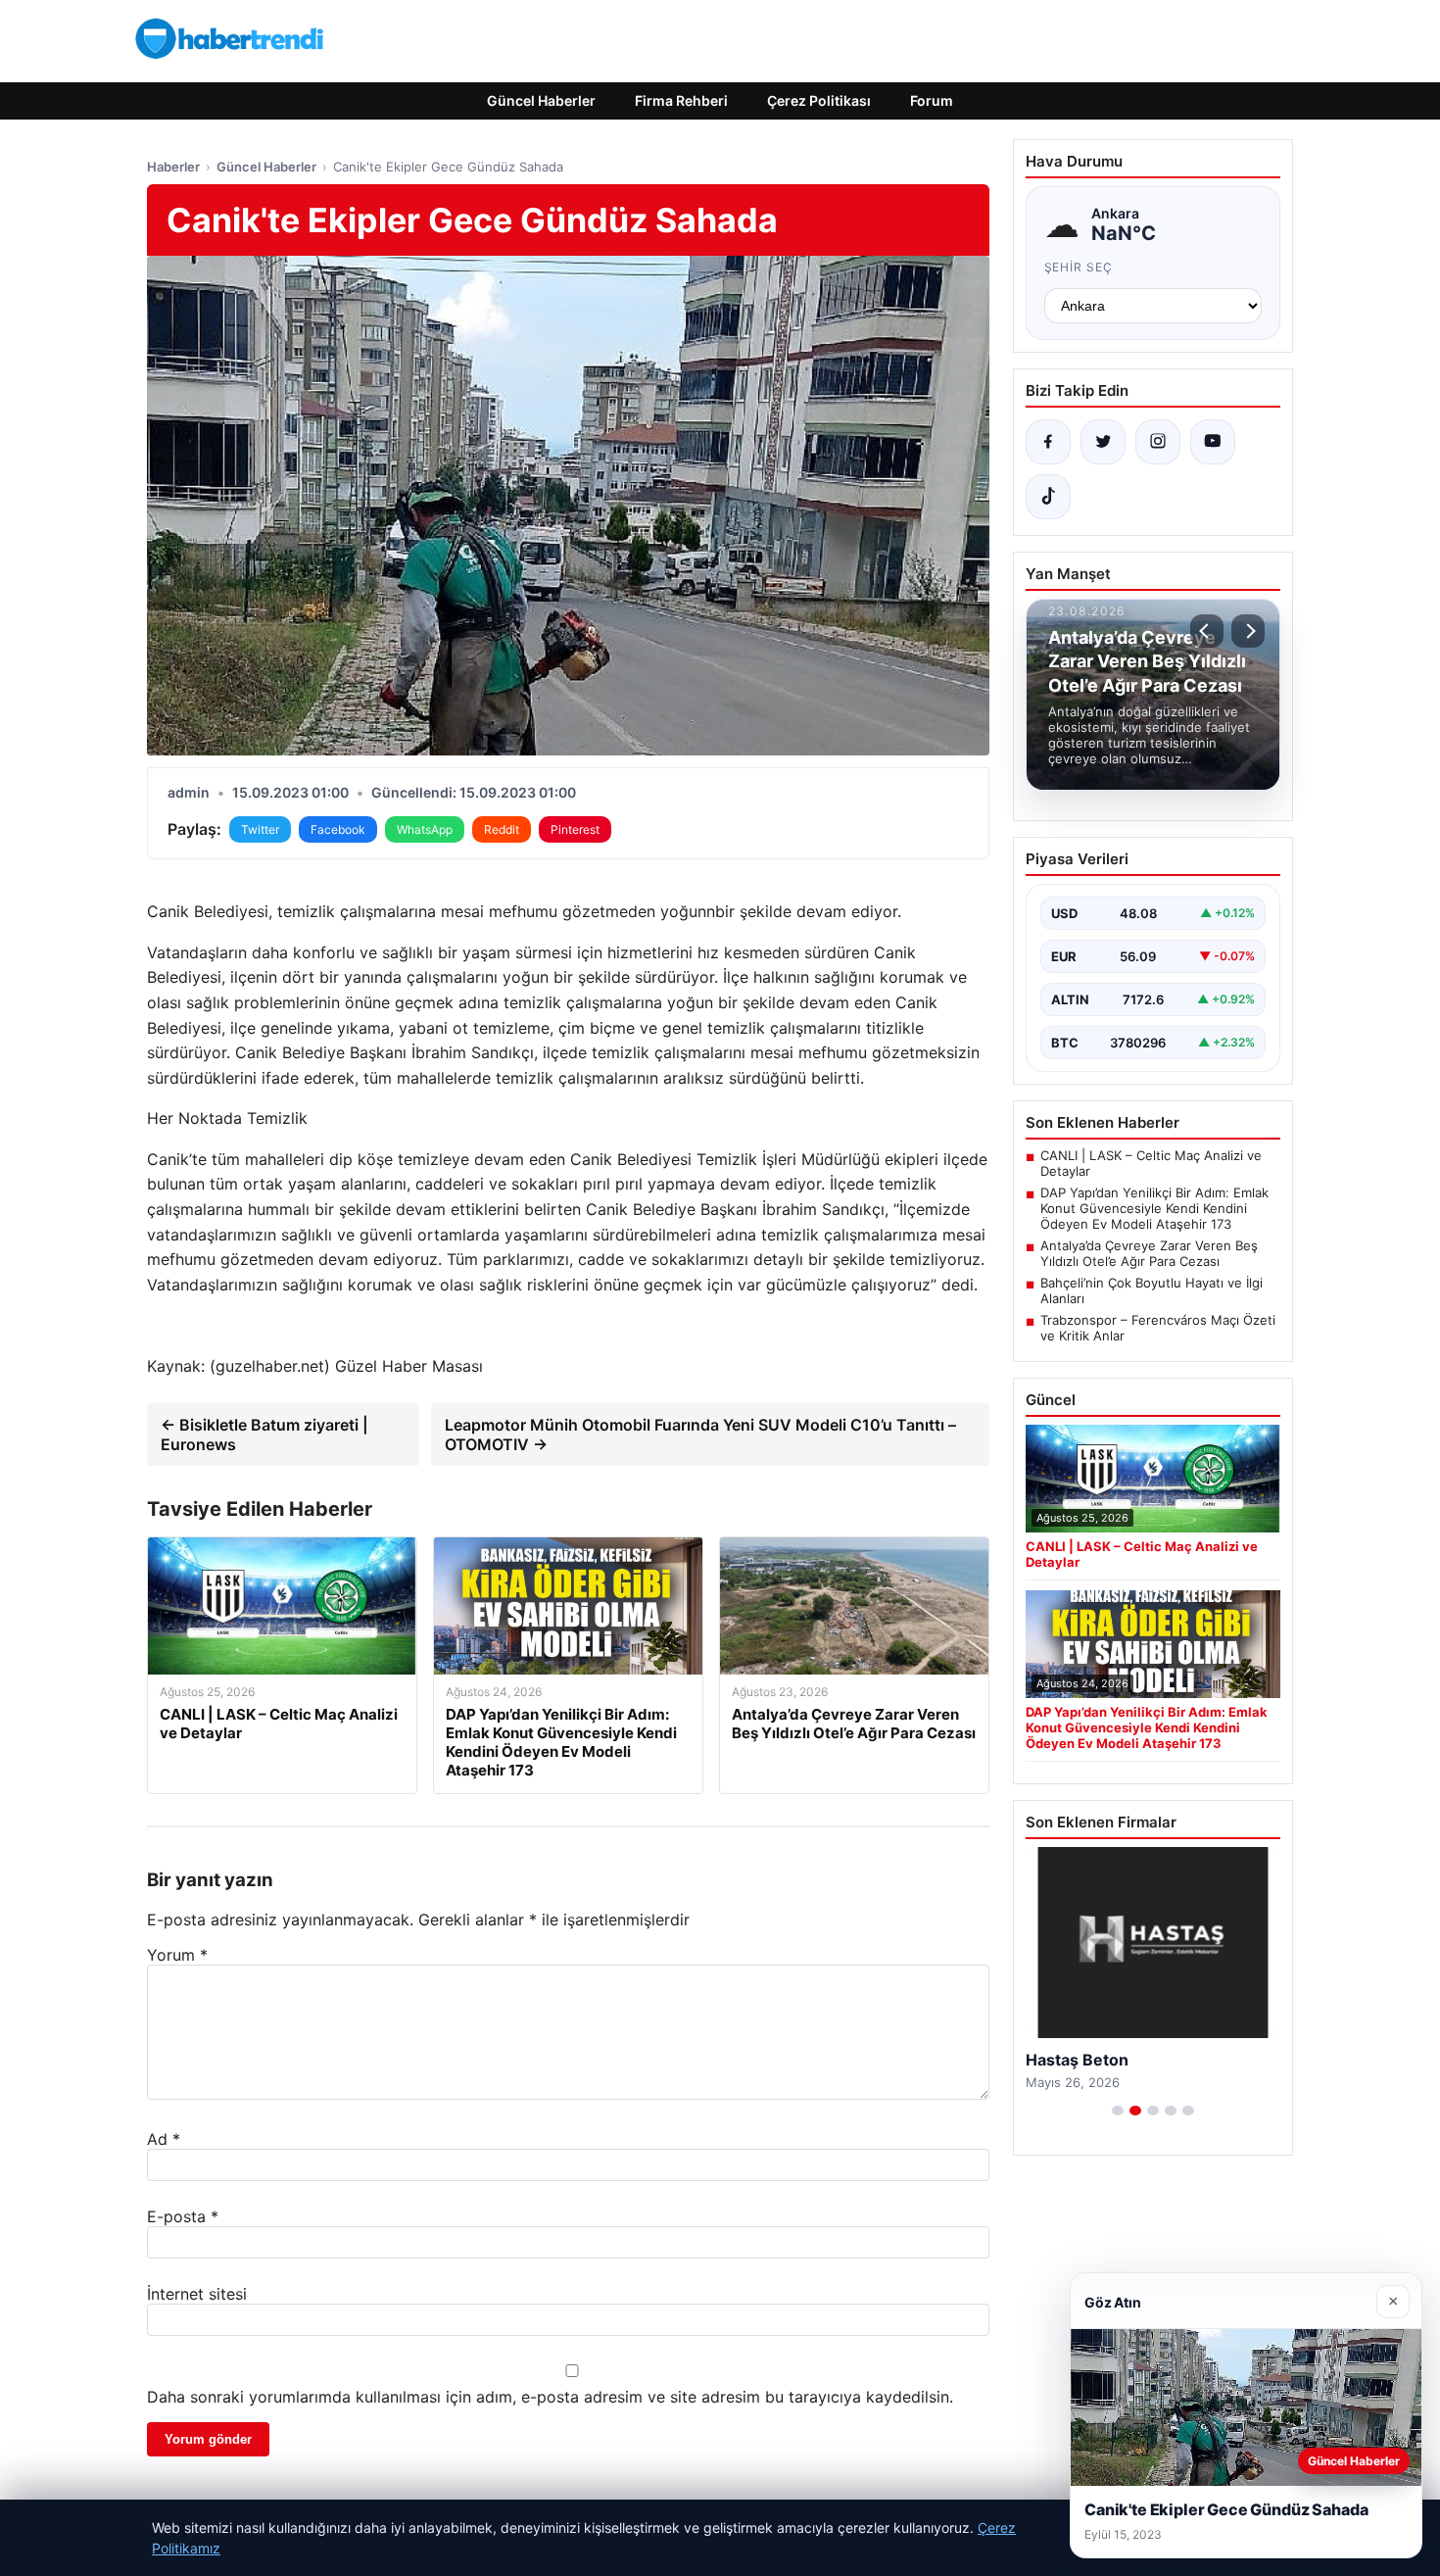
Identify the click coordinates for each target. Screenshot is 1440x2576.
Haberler (173, 167)
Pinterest (575, 829)
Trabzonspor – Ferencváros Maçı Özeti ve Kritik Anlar (1158, 1328)
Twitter (260, 829)
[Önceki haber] (1207, 631)
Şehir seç (1079, 267)
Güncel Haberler (541, 100)
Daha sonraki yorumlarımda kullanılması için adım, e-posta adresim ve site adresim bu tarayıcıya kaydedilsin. (550, 2397)
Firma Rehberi (681, 100)
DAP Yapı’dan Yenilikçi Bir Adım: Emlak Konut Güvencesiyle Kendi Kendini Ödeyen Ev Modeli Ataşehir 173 (1154, 1208)
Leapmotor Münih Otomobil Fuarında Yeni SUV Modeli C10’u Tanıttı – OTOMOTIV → (700, 1434)
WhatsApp (425, 829)
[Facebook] (1048, 442)
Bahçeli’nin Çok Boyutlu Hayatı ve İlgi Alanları (1152, 1290)
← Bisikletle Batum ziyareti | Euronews (264, 1434)
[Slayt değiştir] (1118, 2111)
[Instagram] (1158, 442)
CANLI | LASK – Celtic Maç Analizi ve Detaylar (1151, 1163)
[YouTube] (1213, 442)
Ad (164, 2139)
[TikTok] (1048, 497)
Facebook (338, 829)
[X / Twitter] (1103, 442)
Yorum (177, 1955)
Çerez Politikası (819, 100)
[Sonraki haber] (1248, 631)
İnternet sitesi (197, 2294)
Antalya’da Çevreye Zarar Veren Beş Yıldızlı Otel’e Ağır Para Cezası (1149, 1253)
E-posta (183, 2216)
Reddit (502, 829)
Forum (932, 100)
